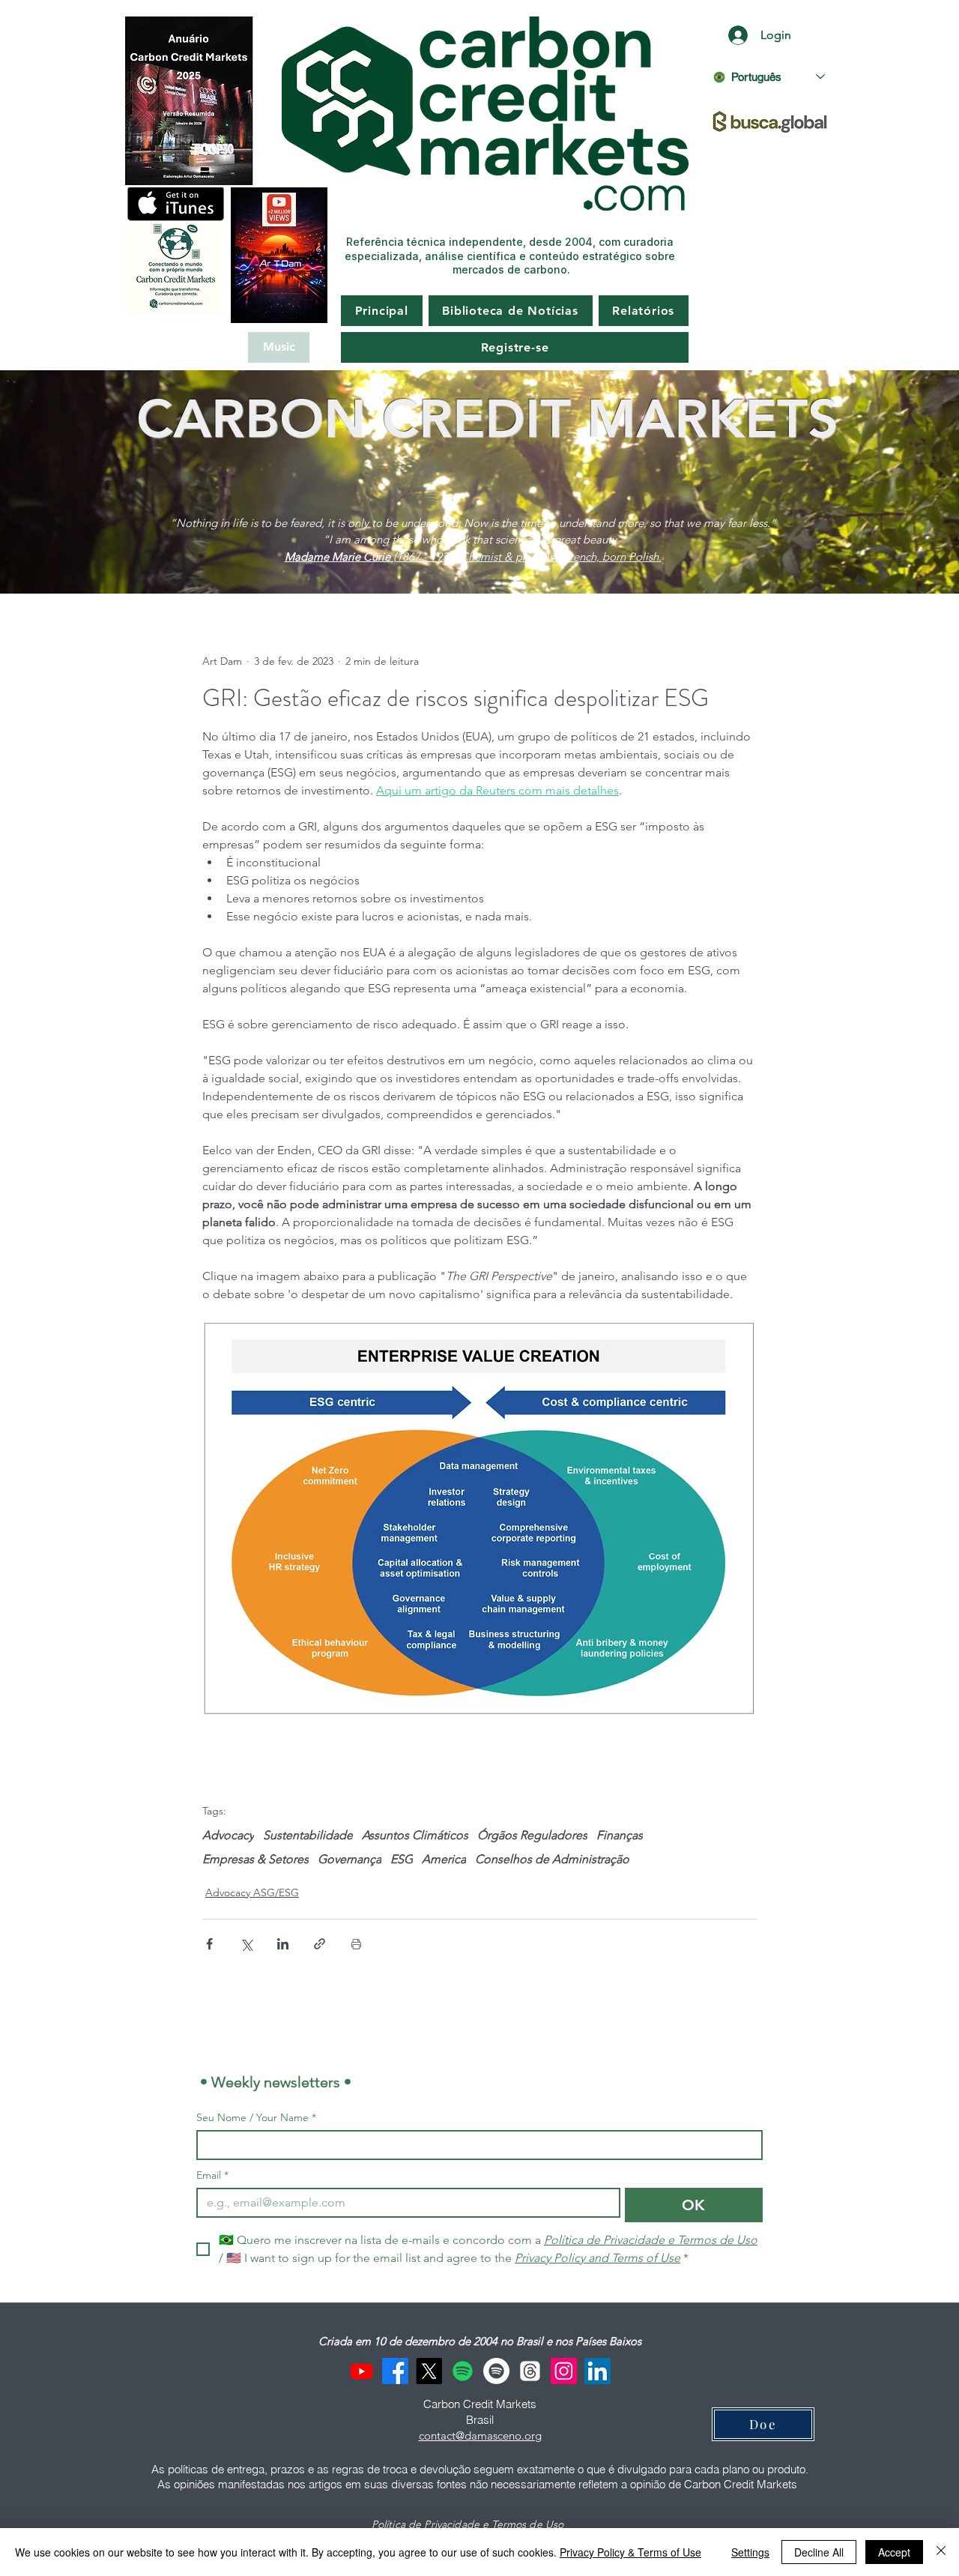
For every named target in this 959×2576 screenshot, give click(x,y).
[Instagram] (564, 2371)
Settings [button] (750, 2552)
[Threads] (530, 2371)
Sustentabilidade (308, 1835)
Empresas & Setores (255, 1859)
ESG (402, 1859)
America (444, 1859)
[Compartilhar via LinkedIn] (283, 1944)
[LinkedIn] (598, 2371)
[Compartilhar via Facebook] (209, 1944)
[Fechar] (941, 2552)
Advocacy (228, 1835)
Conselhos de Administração (552, 1859)
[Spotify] (463, 2371)
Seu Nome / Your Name (256, 2118)
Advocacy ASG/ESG (252, 1892)
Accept (894, 2552)
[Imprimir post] (356, 1944)
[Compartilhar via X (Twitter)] (246, 1944)
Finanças (620, 1835)
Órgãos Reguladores (532, 1835)
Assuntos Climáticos (415, 1835)
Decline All (819, 2552)
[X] (429, 2371)
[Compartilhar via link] (320, 1944)
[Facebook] (395, 2371)
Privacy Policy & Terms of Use (630, 2552)
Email (212, 2175)
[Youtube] (361, 2371)
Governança (350, 1859)
